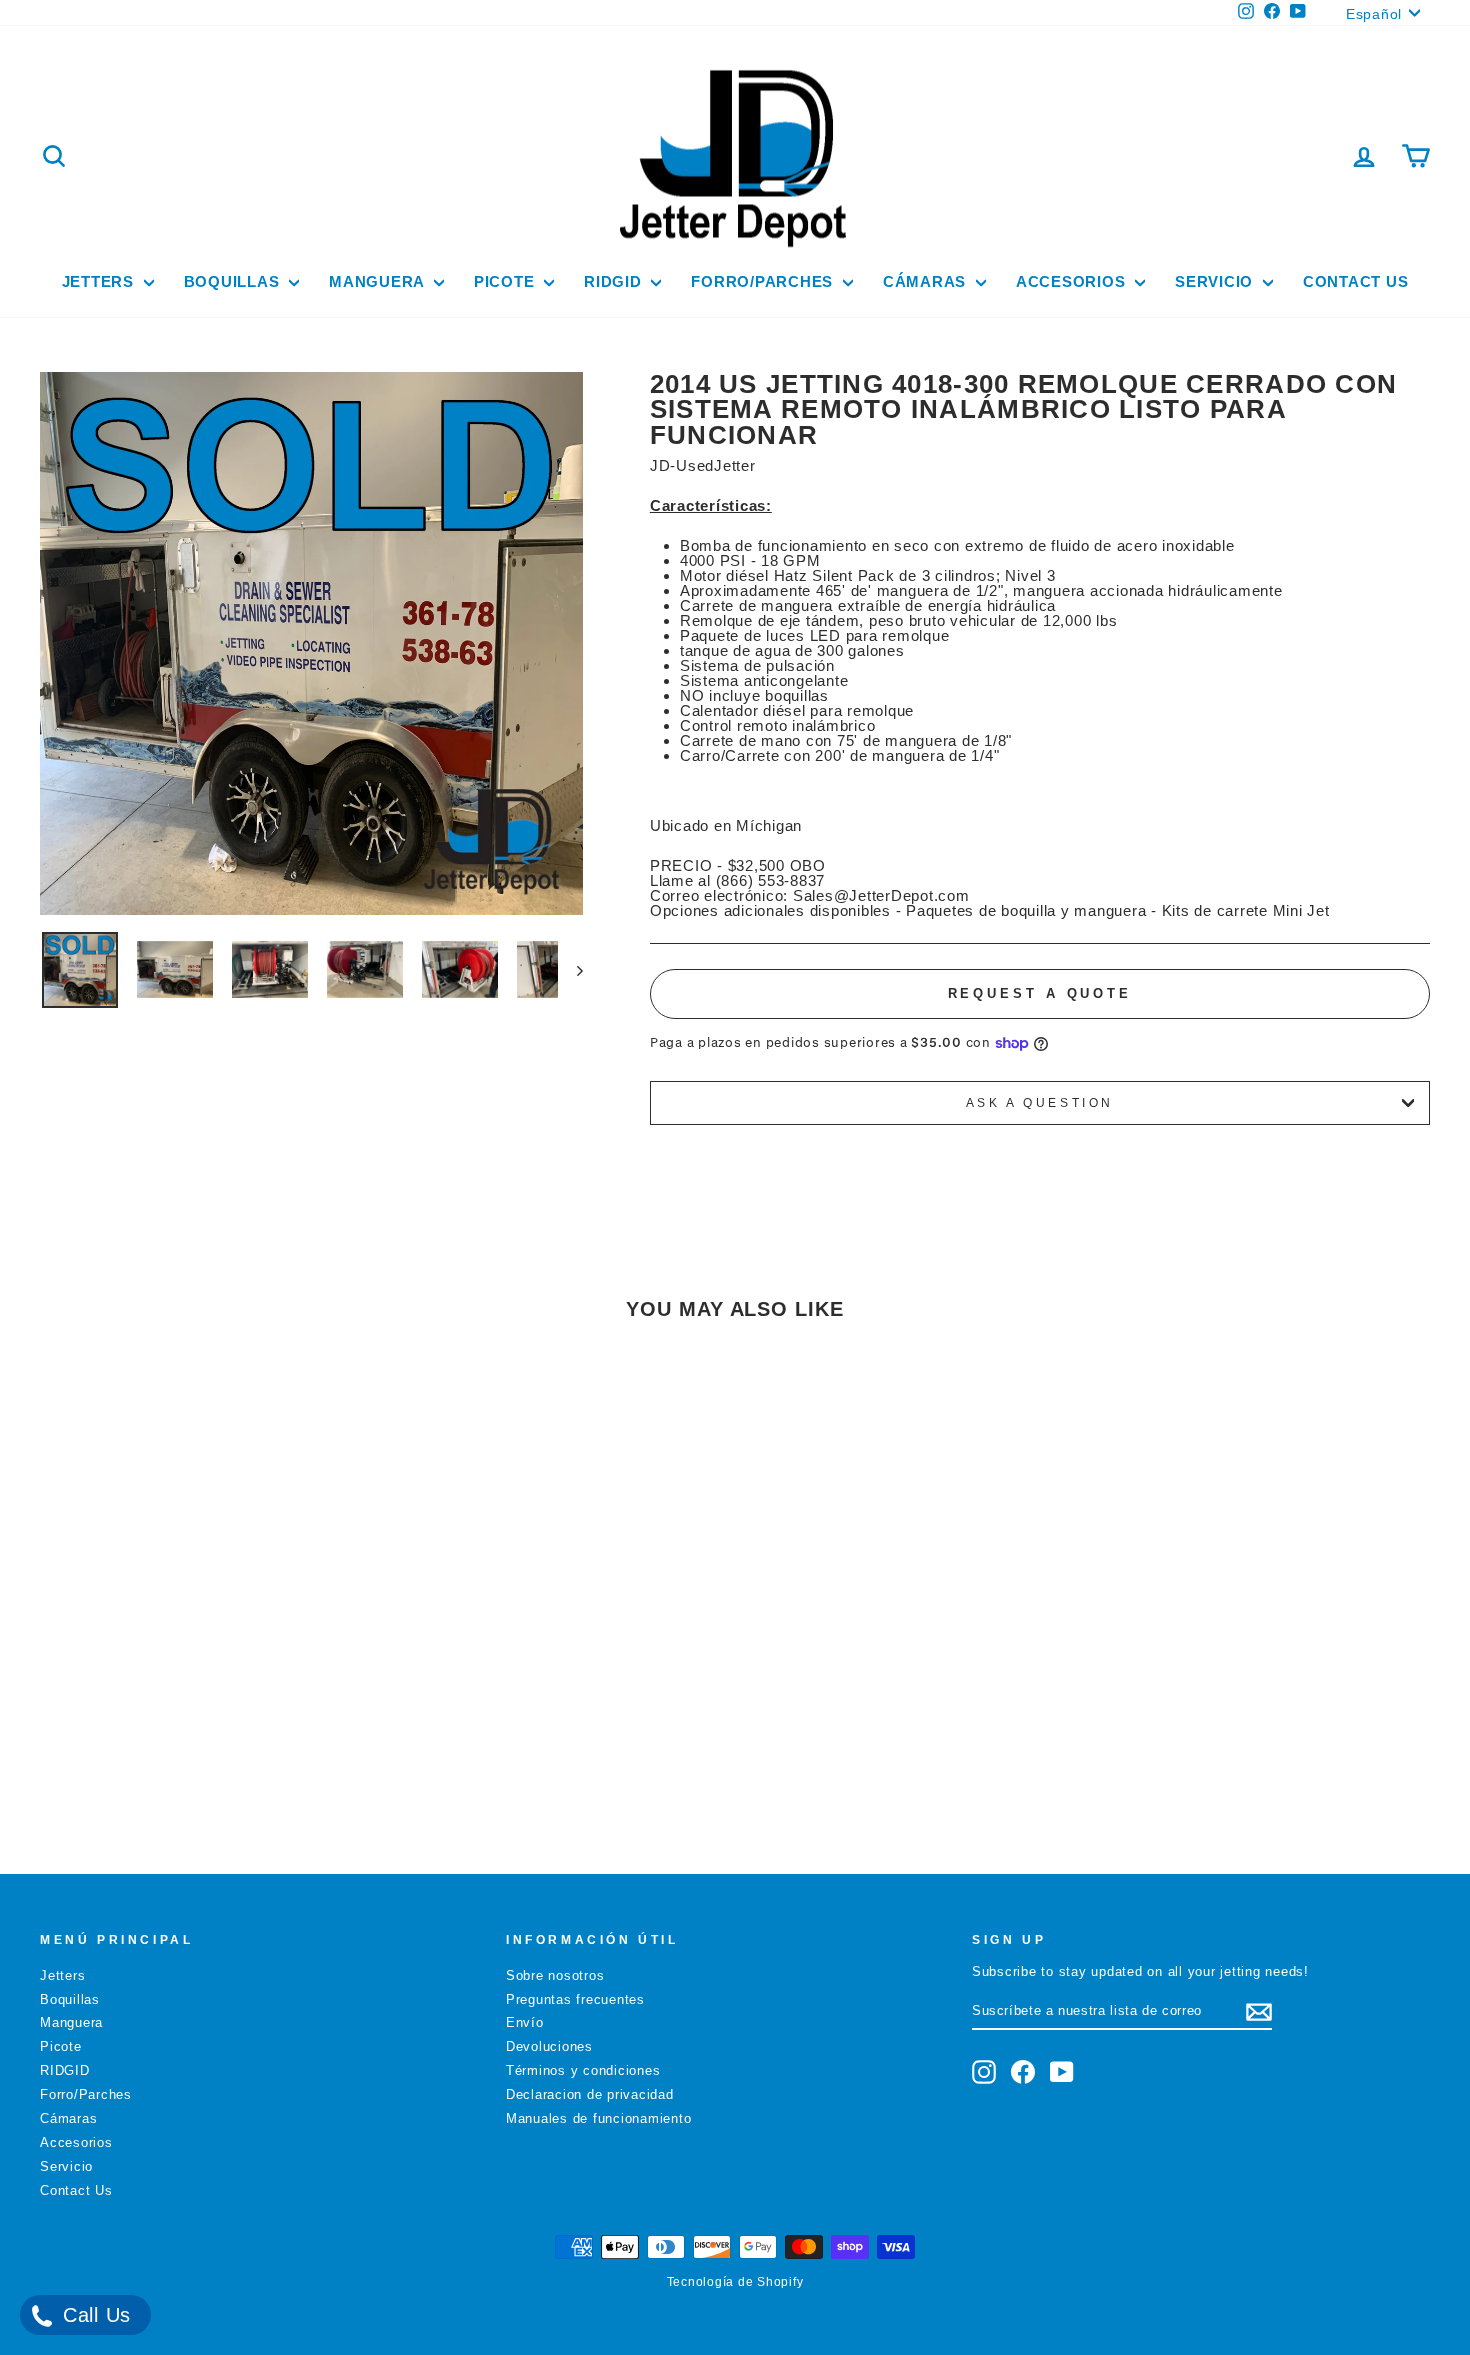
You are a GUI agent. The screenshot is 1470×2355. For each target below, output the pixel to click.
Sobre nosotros (555, 1975)
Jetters (100, 281)
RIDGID (615, 281)
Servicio (1216, 281)
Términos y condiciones (583, 2070)
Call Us (93, 2315)
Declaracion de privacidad (590, 2094)
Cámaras (927, 281)
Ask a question (1040, 1103)
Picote (506, 281)
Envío (525, 2022)
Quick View (205, 1680)
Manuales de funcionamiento (599, 2118)
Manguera (379, 281)
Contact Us (1356, 281)
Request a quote (1040, 993)
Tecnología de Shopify (735, 2282)
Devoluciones (549, 2046)
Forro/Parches (764, 281)
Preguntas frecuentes (575, 1999)
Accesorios (1073, 281)
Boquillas (234, 281)
